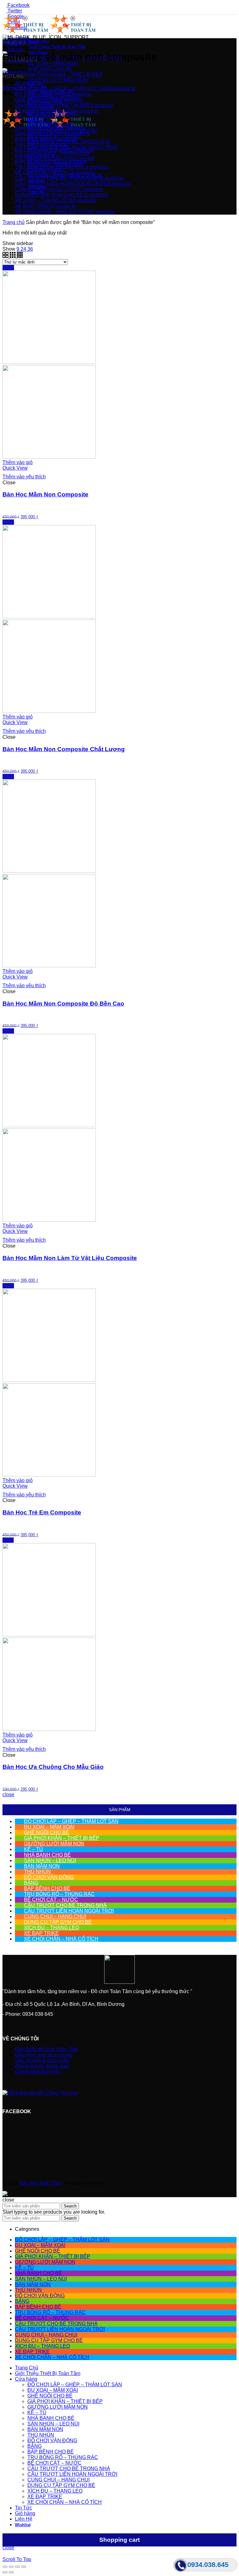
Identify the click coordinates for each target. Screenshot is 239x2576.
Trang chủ (14, 222)
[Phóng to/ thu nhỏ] (24, 2567)
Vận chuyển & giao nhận (42, 2060)
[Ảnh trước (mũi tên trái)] (5, 2572)
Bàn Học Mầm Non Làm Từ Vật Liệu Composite (70, 1258)
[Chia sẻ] (11, 2567)
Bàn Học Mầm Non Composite (45, 494)
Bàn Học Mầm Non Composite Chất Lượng (64, 749)
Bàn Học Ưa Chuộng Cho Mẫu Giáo (53, 1767)
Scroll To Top (17, 2559)
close (8, 1795)
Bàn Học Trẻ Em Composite (42, 1512)
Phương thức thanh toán (42, 2066)
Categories (15, 72)
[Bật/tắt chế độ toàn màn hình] (17, 2567)
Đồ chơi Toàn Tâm (40, 2183)
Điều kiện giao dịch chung (44, 2055)
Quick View (15, 468)
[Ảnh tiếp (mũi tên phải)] (11, 2572)
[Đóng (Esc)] (5, 2567)
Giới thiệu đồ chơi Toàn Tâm (47, 2049)
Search (70, 2206)
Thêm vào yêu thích (24, 477)
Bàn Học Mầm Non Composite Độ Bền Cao (63, 1004)
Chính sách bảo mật (37, 2072)
